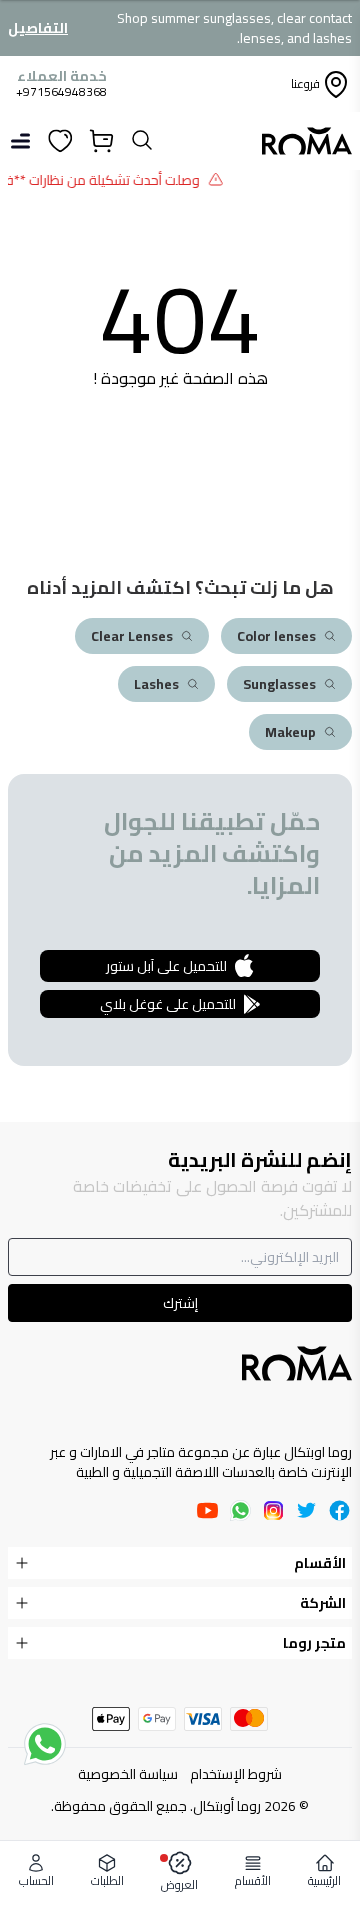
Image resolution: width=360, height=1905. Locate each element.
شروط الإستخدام (236, 1774)
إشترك (180, 1303)
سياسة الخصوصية (128, 1774)
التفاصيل (38, 28)
